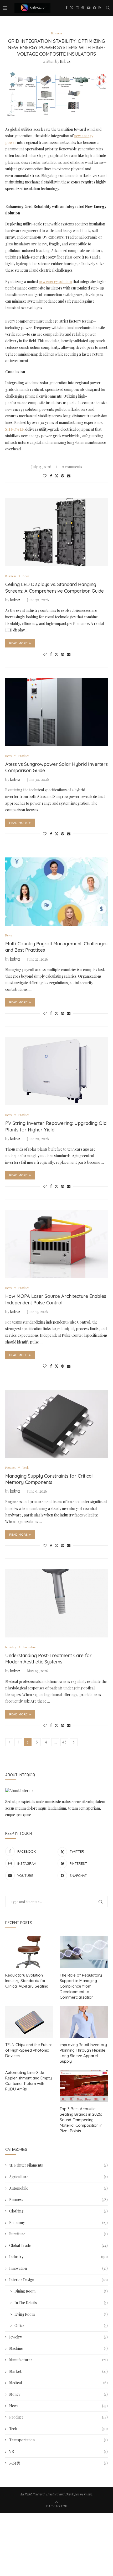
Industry (58, 2257)
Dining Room (61, 2291)
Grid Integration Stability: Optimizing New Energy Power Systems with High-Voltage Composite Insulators (56, 48)
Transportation (58, 2440)
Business (58, 2200)
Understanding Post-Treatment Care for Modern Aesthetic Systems (48, 1659)
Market (58, 2371)
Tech (58, 2429)
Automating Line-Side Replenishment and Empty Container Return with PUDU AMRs (29, 2081)
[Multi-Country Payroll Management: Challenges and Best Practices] (56, 892)
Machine (58, 2348)
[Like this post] (45, 476)
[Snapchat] (94, 8)
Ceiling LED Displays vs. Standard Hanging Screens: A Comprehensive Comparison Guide (55, 588)
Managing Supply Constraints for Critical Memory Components (49, 1479)
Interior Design (58, 2280)
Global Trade (58, 2245)
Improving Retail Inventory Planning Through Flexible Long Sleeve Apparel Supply (83, 2053)
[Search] (108, 8)
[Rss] (100, 8)
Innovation (58, 2268)
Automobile (58, 2188)
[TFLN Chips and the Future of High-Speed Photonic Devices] (29, 2022)
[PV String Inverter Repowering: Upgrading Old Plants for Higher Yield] (56, 1071)
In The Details (61, 2303)
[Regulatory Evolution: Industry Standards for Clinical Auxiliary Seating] (29, 1952)
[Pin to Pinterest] (63, 476)
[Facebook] (66, 8)
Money (58, 2394)
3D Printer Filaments (58, 2165)
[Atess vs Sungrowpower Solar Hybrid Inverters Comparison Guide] (56, 712)
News (58, 2406)
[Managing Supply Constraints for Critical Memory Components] (56, 1424)
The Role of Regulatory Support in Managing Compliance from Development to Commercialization (81, 1986)
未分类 (58, 2463)
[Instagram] (77, 8)
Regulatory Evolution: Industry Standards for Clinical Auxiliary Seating (27, 1981)
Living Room (61, 2314)
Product (58, 2417)
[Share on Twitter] (56, 476)
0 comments (72, 467)
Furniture (58, 2234)
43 (64, 1742)
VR (58, 2451)
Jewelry (58, 2337)
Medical (58, 2383)
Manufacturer (58, 2360)
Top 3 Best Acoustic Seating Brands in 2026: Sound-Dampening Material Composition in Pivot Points (81, 2120)
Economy (58, 2223)
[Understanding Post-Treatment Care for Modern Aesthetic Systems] (56, 1603)
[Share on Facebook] (51, 476)
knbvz (65, 61)
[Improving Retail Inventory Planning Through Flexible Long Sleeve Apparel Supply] (84, 2022)
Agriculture (58, 2177)
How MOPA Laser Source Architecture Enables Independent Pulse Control (56, 1299)
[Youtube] (89, 8)
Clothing (58, 2211)
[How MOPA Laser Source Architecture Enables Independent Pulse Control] (56, 1244)
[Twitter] (72, 8)
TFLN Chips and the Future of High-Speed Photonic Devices (29, 2050)
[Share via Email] (69, 476)
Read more (18, 643)
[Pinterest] (83, 8)
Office (61, 2325)
